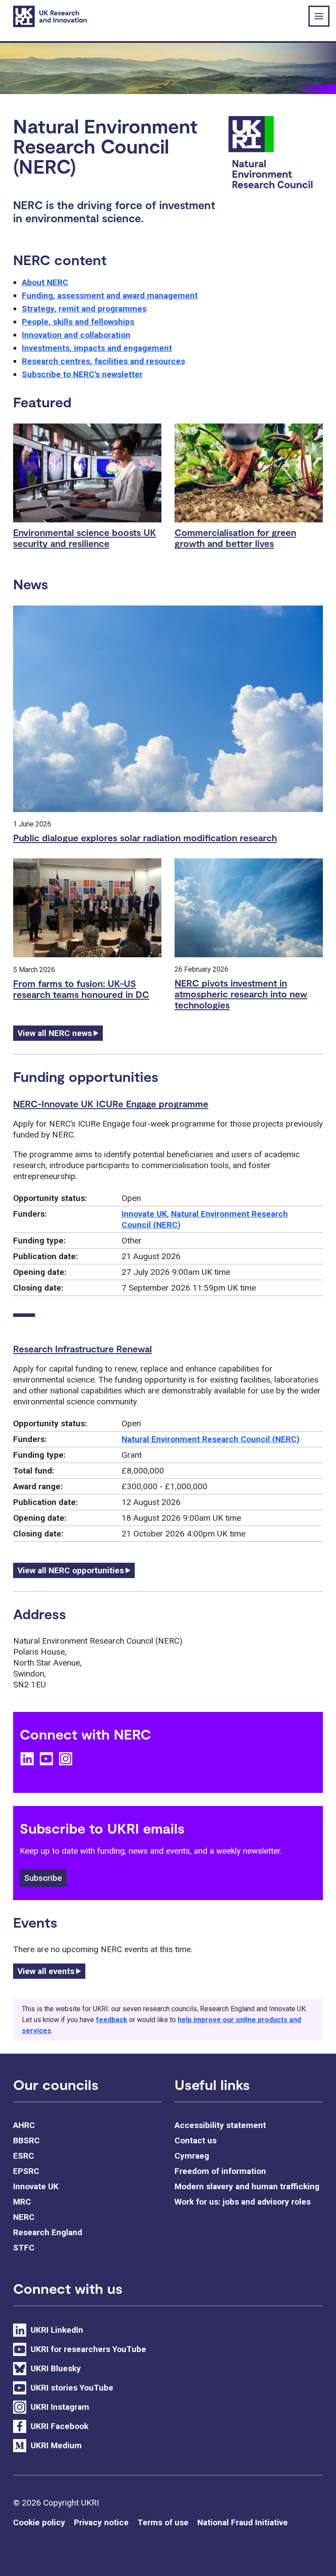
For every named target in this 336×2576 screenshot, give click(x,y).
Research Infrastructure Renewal (82, 1349)
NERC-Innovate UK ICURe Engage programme (111, 1104)
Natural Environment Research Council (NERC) (211, 1439)
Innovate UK (144, 1214)
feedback (112, 2020)
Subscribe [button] (43, 1878)
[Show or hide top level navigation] (319, 16)
